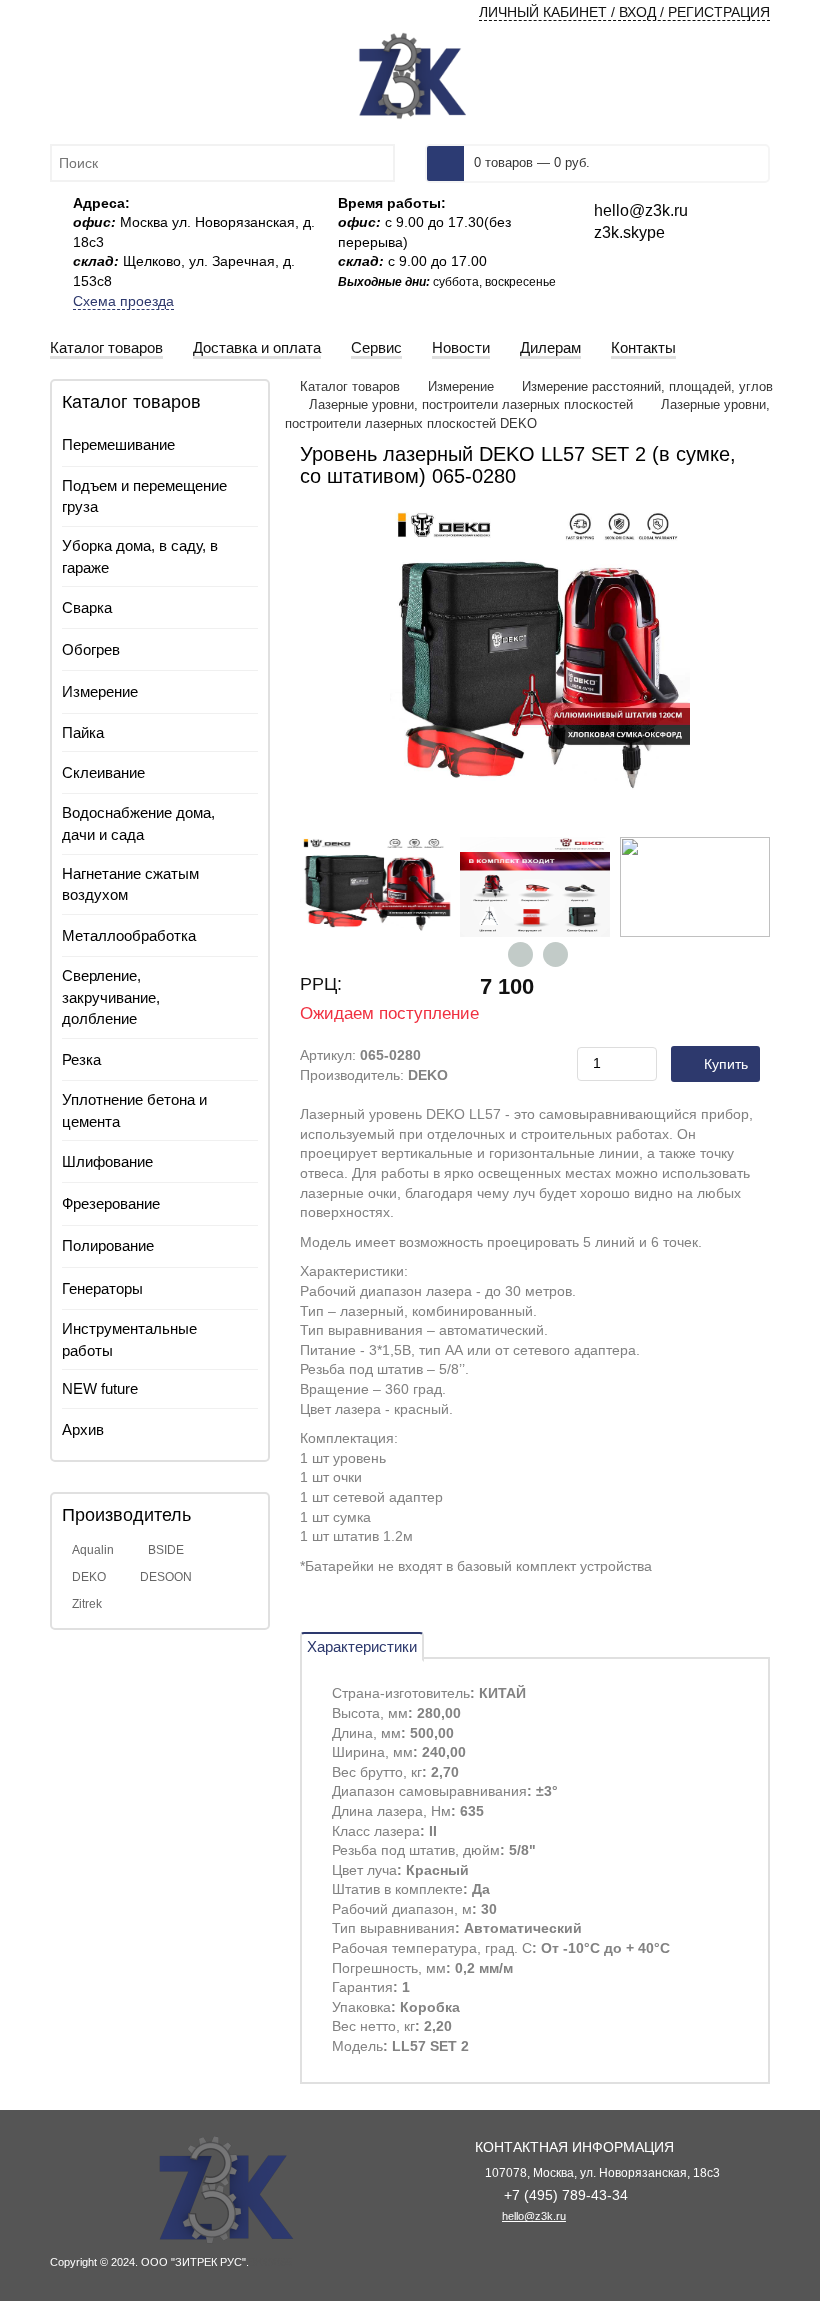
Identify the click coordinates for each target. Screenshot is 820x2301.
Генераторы (102, 1288)
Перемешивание (118, 444)
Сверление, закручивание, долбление (111, 997)
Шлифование (107, 1161)
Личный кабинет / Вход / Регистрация (624, 12)
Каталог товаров (352, 386)
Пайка (83, 732)
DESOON (166, 1577)
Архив (83, 1429)
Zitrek (87, 1604)
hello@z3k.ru (534, 2216)
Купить (726, 1064)
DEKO (89, 1577)
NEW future (100, 1388)
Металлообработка (129, 935)
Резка (81, 1059)
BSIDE (166, 1550)
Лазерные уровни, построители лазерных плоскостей (471, 404)
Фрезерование (111, 1203)
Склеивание (103, 772)
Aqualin (93, 1550)
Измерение (100, 691)
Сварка (87, 607)
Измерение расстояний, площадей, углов (647, 386)
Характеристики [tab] (362, 1646)
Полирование (108, 1245)
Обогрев (91, 649)
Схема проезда (123, 301)
